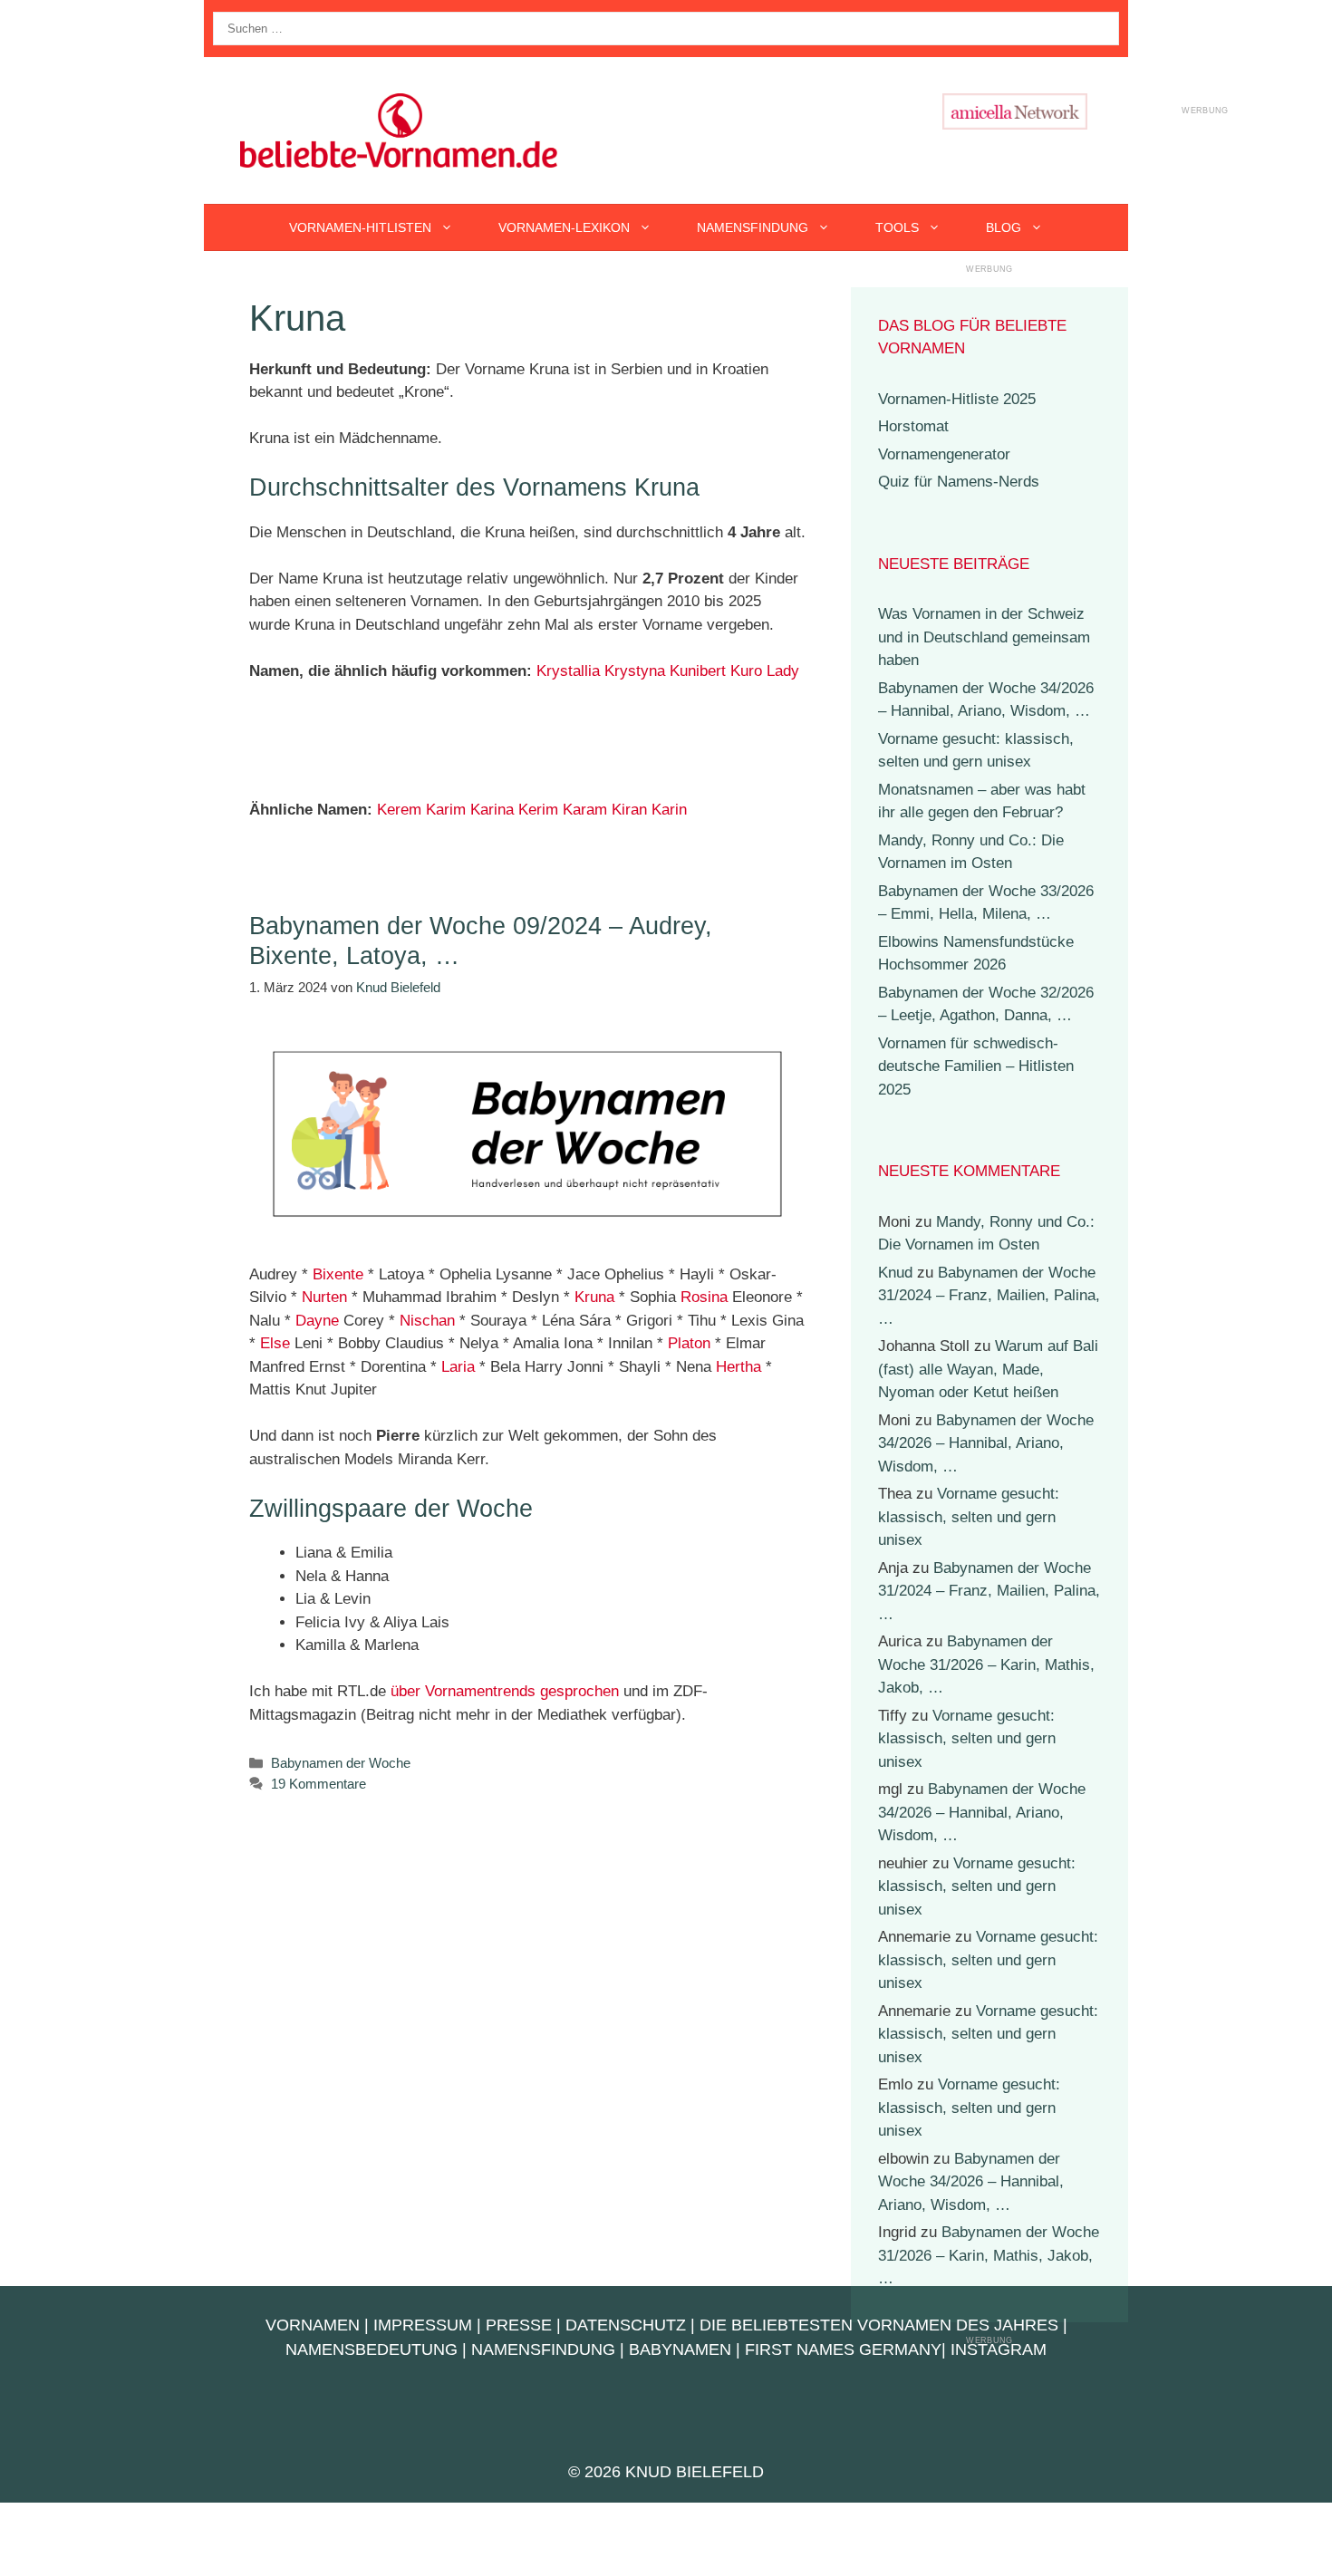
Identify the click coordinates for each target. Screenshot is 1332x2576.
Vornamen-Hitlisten (360, 227)
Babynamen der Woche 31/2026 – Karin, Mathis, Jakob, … (986, 1664)
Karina (492, 810)
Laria (458, 1367)
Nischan (427, 1321)
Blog (1004, 227)
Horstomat (913, 426)
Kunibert (698, 671)
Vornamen (313, 2325)
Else (275, 1343)
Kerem (399, 810)
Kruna (594, 1297)
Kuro (746, 671)
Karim (446, 810)
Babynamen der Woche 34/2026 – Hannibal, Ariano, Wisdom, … (986, 1443)
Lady (783, 671)
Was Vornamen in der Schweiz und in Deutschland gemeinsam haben (984, 637)
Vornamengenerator (944, 454)
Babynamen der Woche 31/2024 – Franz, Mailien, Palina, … (989, 1296)
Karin (669, 810)
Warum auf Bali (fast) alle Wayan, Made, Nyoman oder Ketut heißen (988, 1369)
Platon (689, 1343)
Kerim (538, 810)
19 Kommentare (319, 1784)
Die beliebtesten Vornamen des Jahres (879, 2325)
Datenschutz (626, 2325)
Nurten (324, 1297)
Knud (895, 1273)
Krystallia (568, 671)
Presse (519, 2325)
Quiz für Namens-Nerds (959, 482)
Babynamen (680, 2349)
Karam (585, 810)
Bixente (338, 1274)
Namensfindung (753, 227)
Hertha (738, 1367)
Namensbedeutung (372, 2349)
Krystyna (635, 671)
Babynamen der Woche (341, 1763)
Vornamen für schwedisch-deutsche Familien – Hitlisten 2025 (976, 1066)
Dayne (317, 1321)
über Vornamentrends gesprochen (505, 1691)
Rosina (704, 1297)
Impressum (423, 2325)
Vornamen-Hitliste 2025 (957, 399)
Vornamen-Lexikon (564, 227)
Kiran (629, 810)
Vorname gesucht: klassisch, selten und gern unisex (969, 1517)
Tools (897, 227)
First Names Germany (843, 2349)
